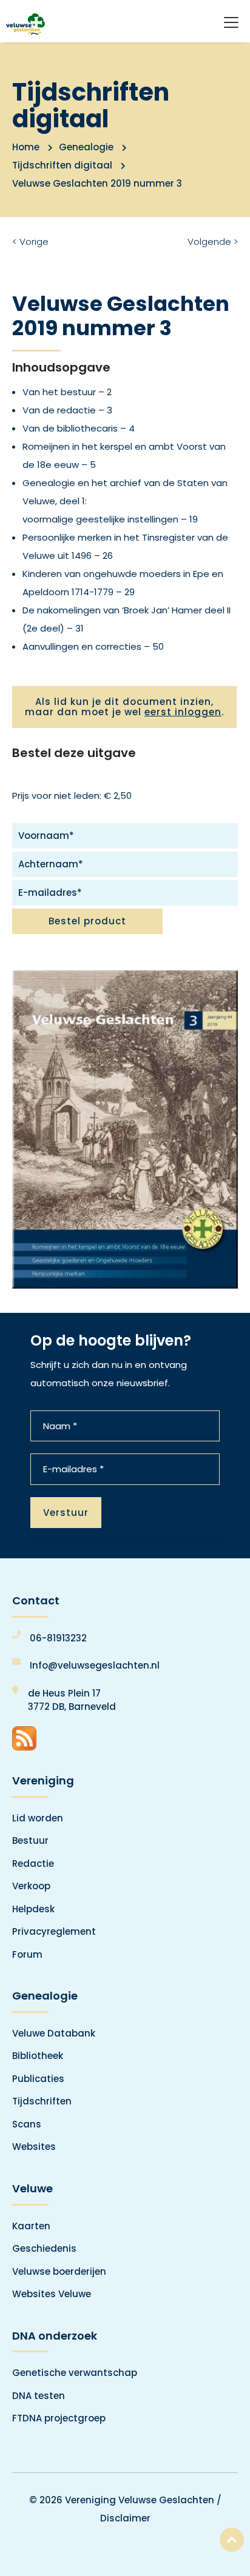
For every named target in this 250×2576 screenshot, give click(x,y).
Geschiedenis (44, 2248)
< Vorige (30, 242)
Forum (27, 1954)
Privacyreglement (54, 1931)
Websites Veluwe (52, 2294)
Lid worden (38, 1818)
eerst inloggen (183, 712)
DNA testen (39, 2396)
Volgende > (213, 242)
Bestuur (30, 1840)
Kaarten (31, 2226)
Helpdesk (33, 1909)
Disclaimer (125, 2518)
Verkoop (31, 1886)
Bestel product (87, 921)
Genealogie (86, 147)
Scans (27, 2124)
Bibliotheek (38, 2056)
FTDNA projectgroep (59, 2418)
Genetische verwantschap (75, 2373)
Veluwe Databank (54, 2033)
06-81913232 (58, 1638)
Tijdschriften (42, 2101)
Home (26, 147)
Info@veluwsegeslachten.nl (95, 1665)
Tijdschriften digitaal (62, 165)
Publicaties (38, 2079)
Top (232, 2540)
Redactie (33, 1864)
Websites (34, 2147)
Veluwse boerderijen (59, 2271)
